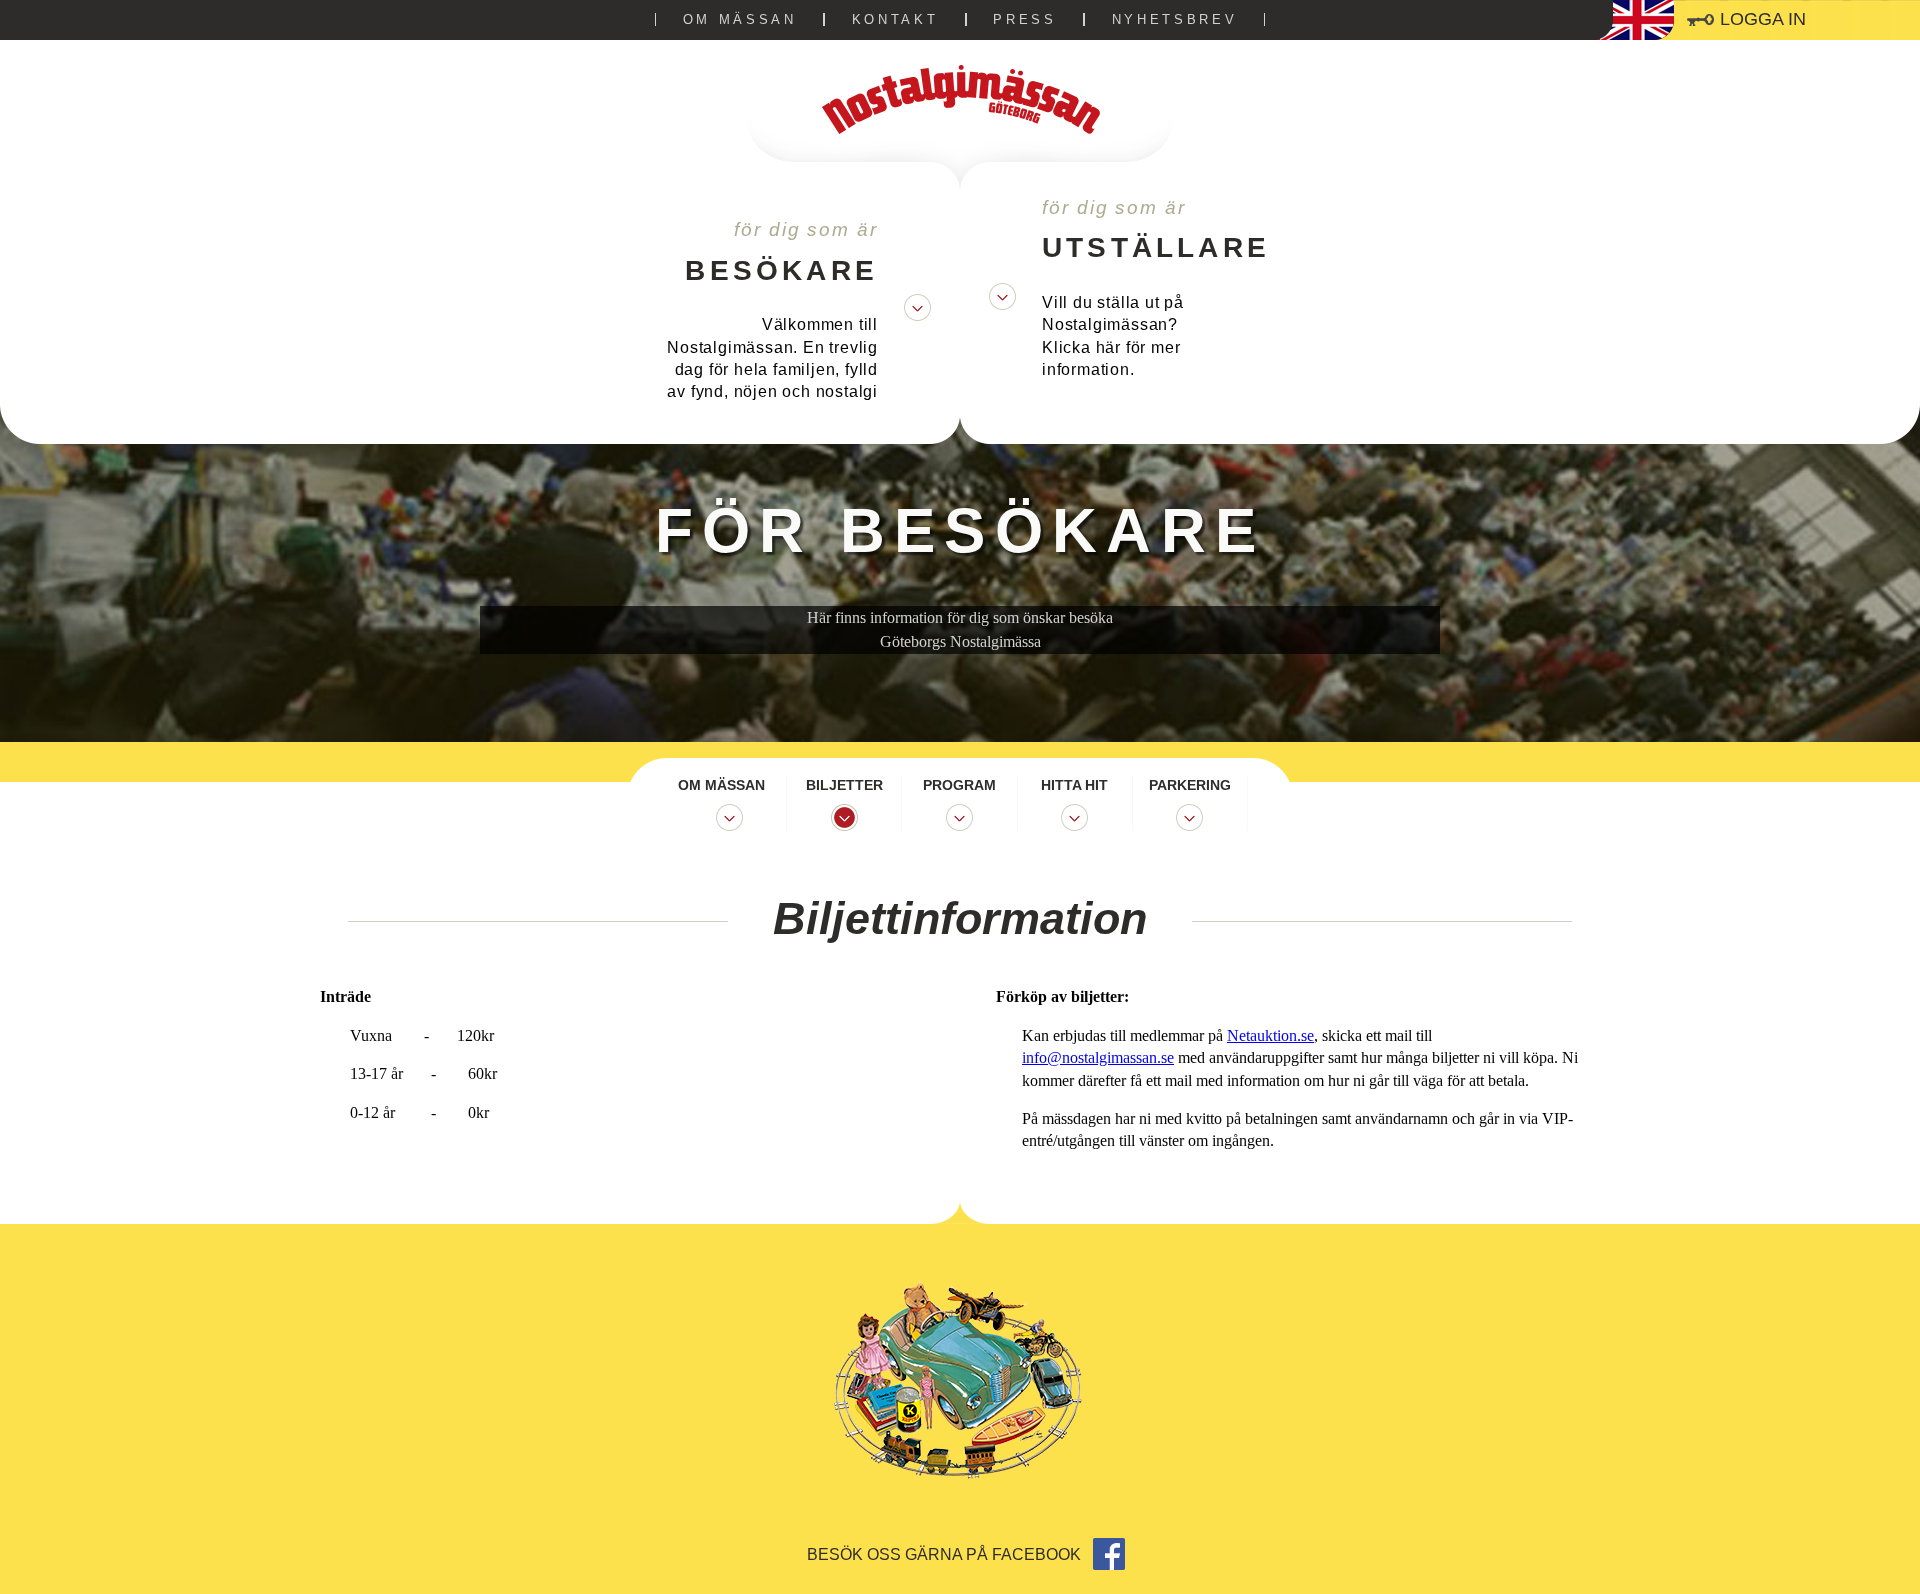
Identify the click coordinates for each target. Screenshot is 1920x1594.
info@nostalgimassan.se (1098, 1057)
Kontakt (895, 19)
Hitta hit (1074, 785)
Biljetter (844, 785)
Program (959, 785)
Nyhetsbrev (1175, 19)
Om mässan (740, 19)
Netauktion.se (1270, 1035)
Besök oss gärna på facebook (946, 1554)
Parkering (1190, 785)
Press (1024, 19)
